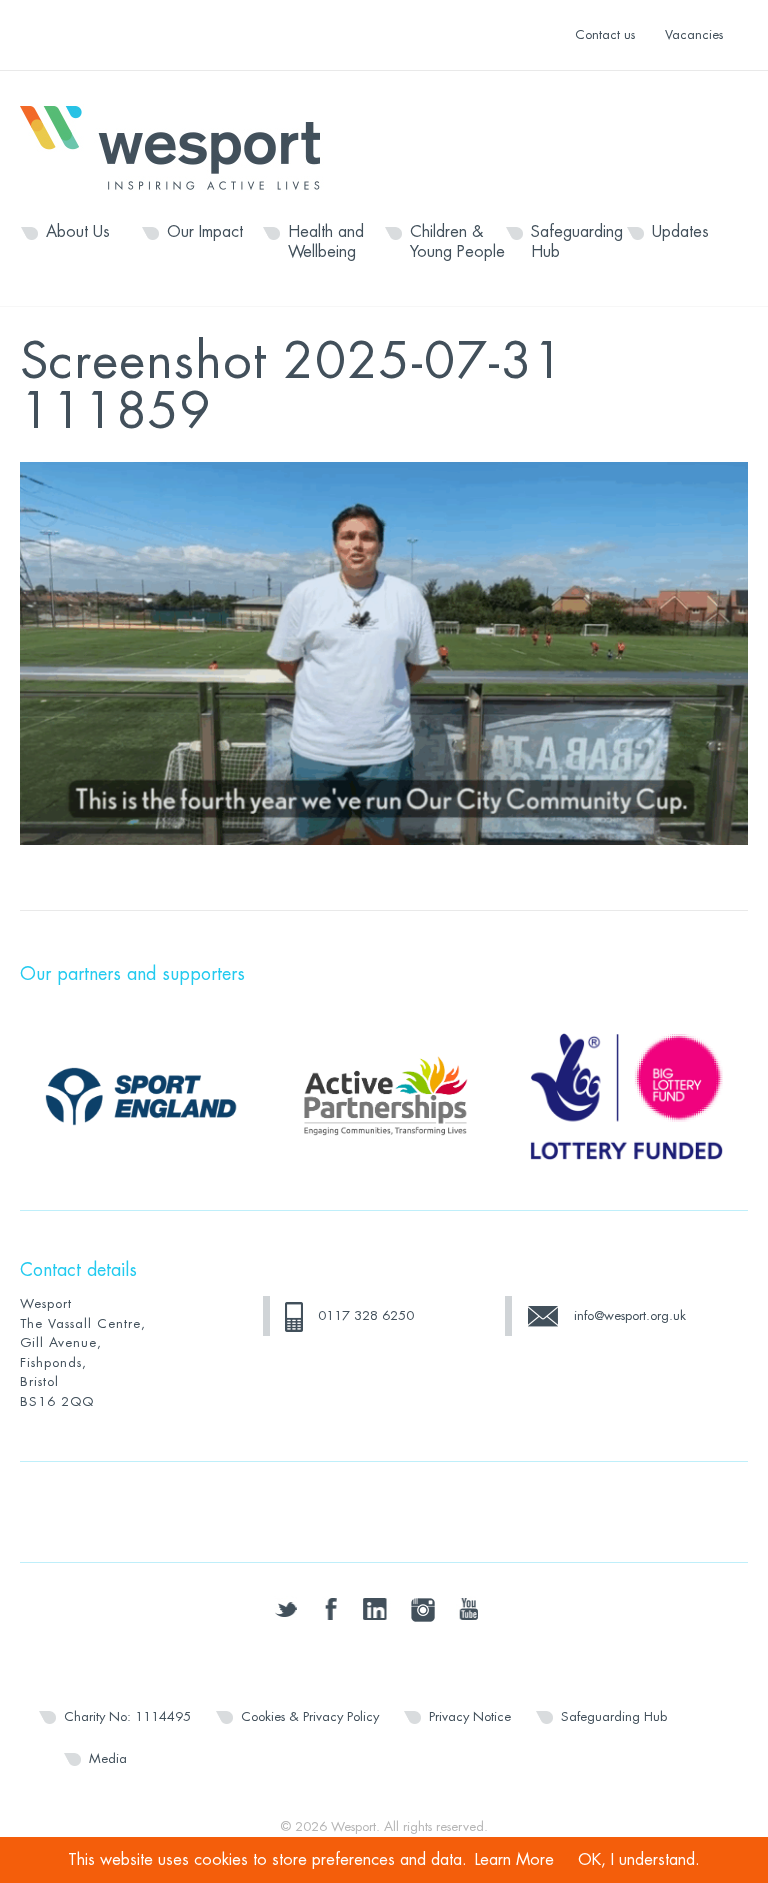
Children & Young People (457, 242)
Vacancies (694, 34)
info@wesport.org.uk (630, 1315)
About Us (78, 232)
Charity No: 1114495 (127, 1716)
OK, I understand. (639, 1860)
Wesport (180, 146)
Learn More (514, 1860)
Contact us (605, 34)
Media (108, 1758)
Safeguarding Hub (577, 242)
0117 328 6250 (366, 1315)
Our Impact (205, 232)
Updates (680, 232)
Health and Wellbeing (326, 242)
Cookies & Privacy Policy (310, 1716)
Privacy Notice (470, 1716)
